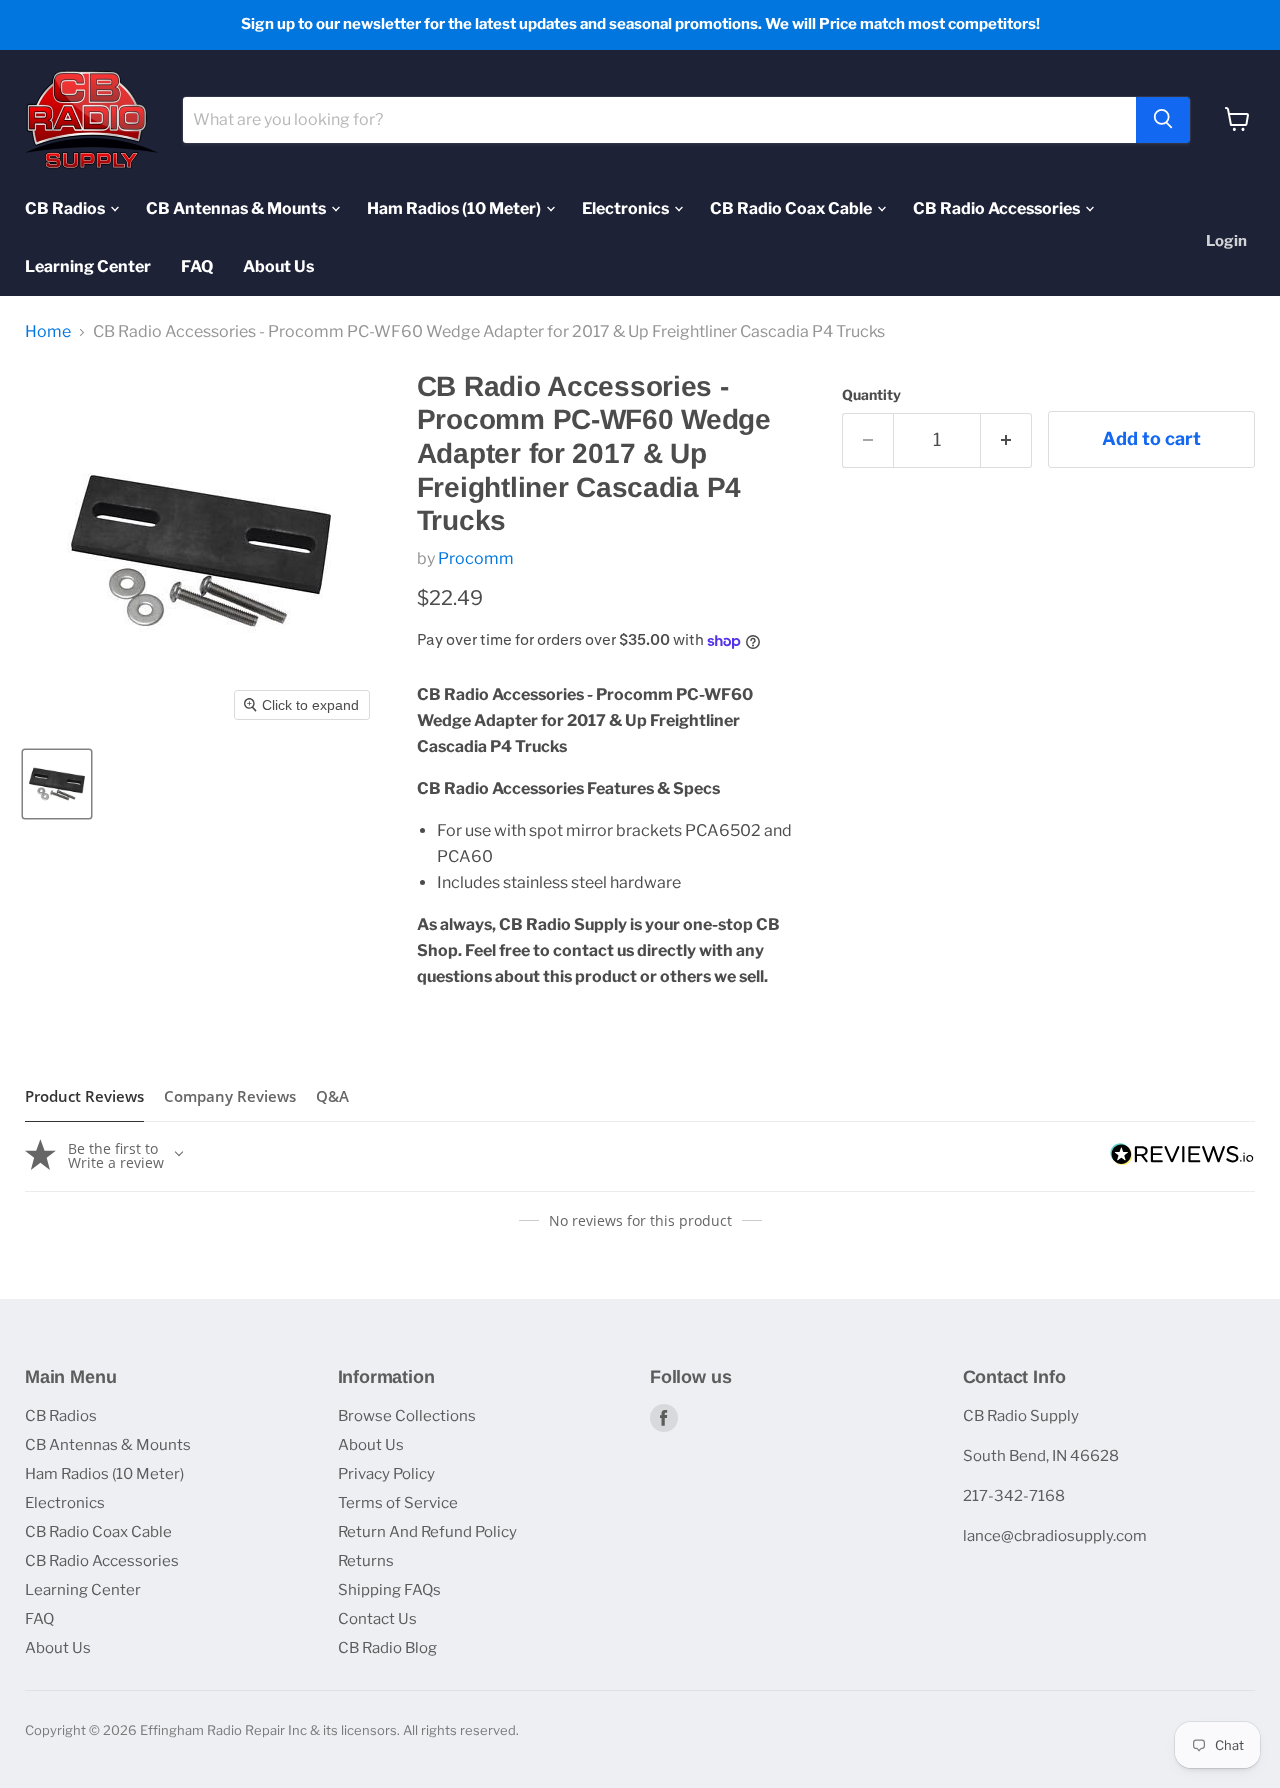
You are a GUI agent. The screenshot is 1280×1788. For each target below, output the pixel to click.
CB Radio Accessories (998, 207)
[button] (57, 784)
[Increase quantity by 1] (1006, 440)
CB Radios (66, 207)
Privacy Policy (386, 1474)
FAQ (197, 265)
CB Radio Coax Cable (792, 207)
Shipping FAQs (389, 1590)
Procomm (476, 558)
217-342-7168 (1014, 1496)
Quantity (871, 395)
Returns (366, 1561)
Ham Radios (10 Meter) (455, 207)
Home (48, 332)
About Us (278, 265)
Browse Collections (407, 1416)
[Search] (1163, 119)
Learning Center (88, 265)
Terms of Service (398, 1503)
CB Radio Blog (387, 1648)
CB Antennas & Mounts (237, 207)
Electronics (627, 207)
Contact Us (377, 1619)
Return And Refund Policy (427, 1532)
